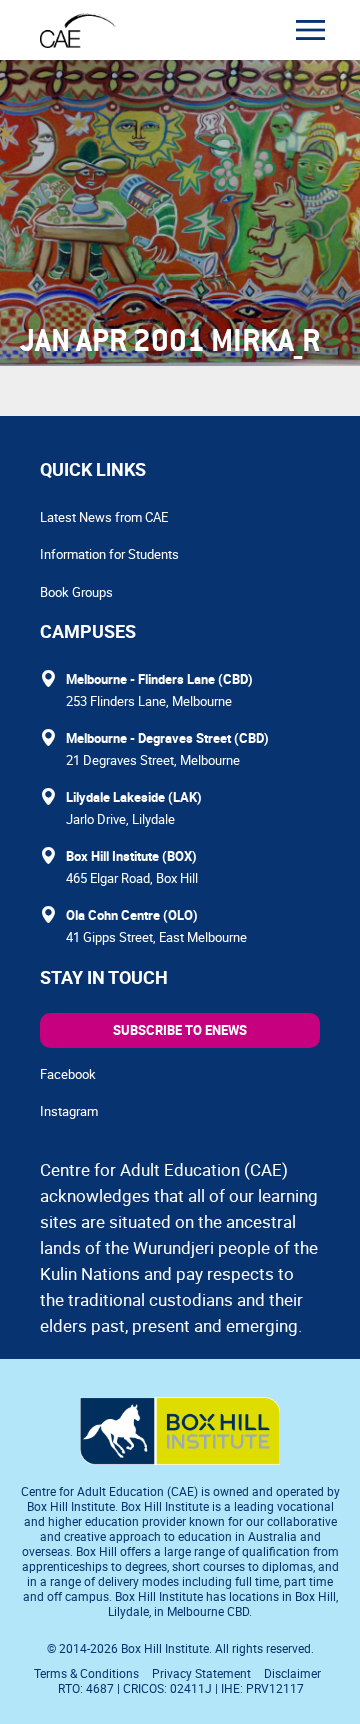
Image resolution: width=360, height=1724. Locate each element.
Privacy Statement (201, 1673)
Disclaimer (292, 1673)
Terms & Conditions (86, 1673)
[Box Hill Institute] (180, 1459)
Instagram (69, 1111)
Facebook (68, 1074)
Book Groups (76, 592)
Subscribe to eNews (180, 1030)
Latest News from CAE (104, 517)
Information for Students (109, 554)
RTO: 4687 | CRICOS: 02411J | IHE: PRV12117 (182, 1688)
